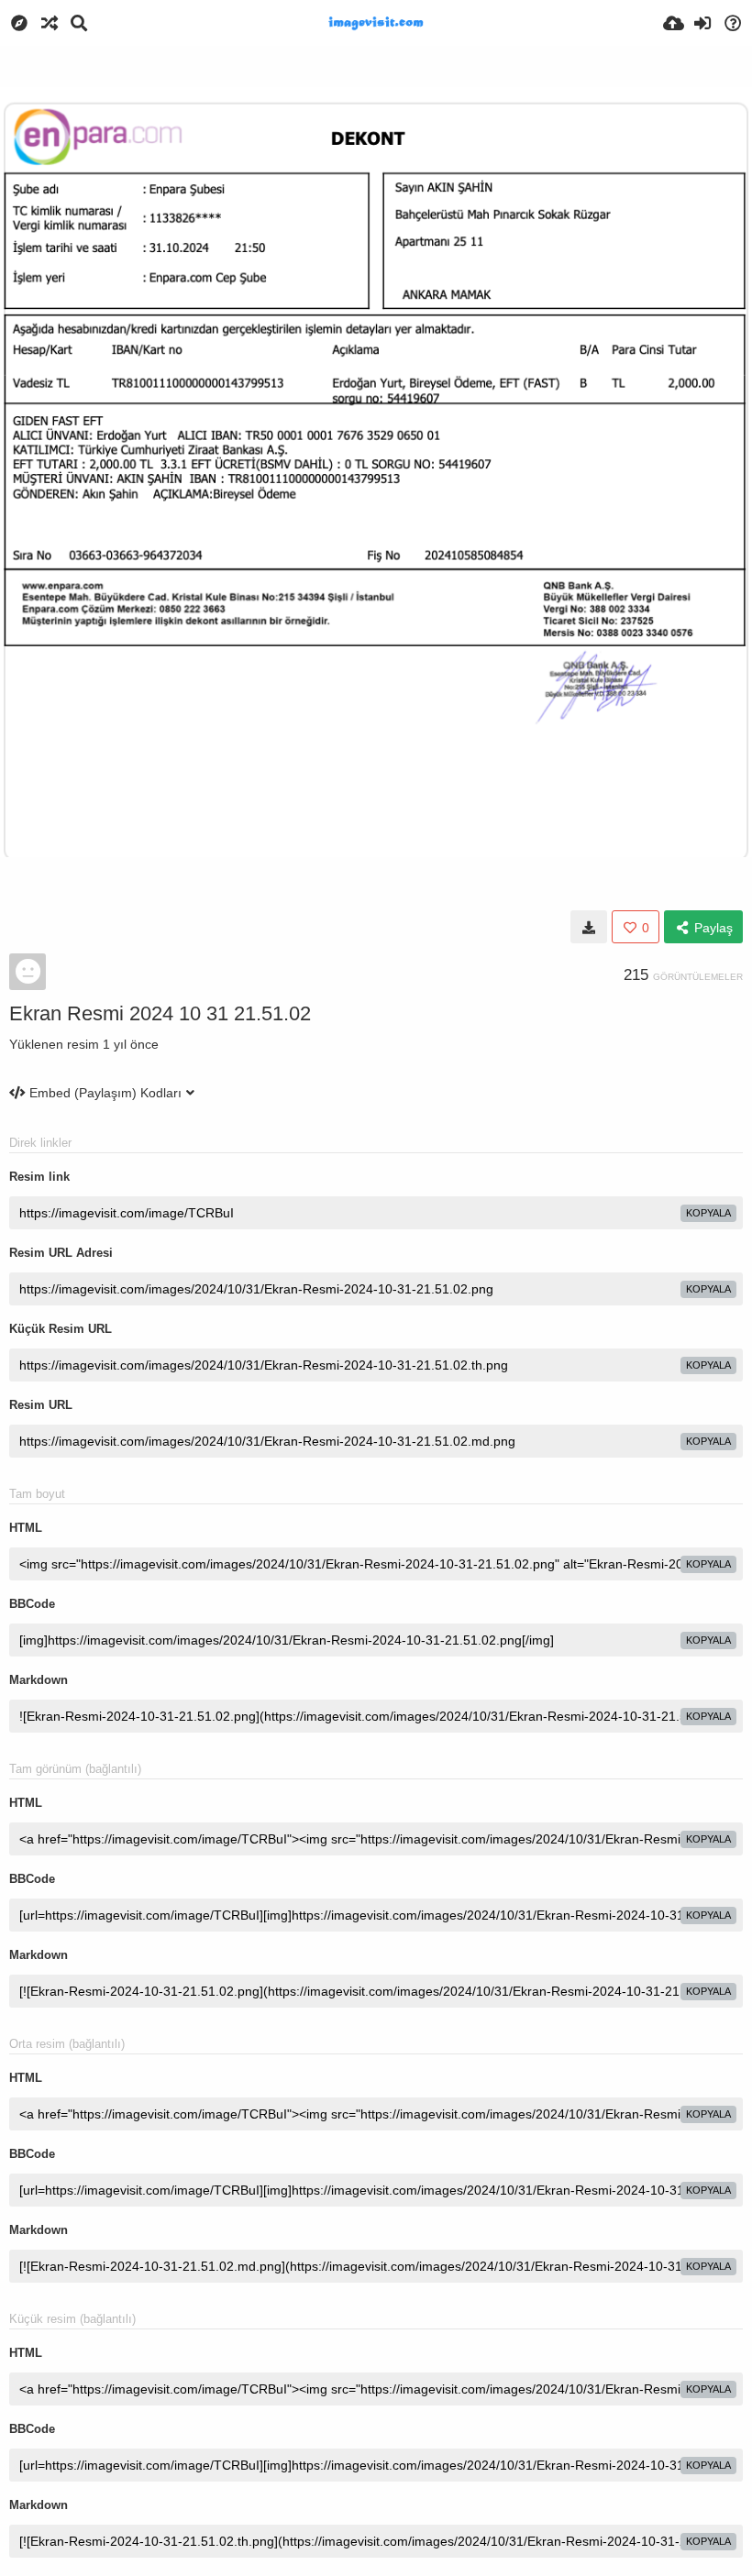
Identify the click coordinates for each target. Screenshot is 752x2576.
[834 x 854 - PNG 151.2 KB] (589, 927)
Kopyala (708, 1213)
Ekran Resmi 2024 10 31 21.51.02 (160, 1013)
